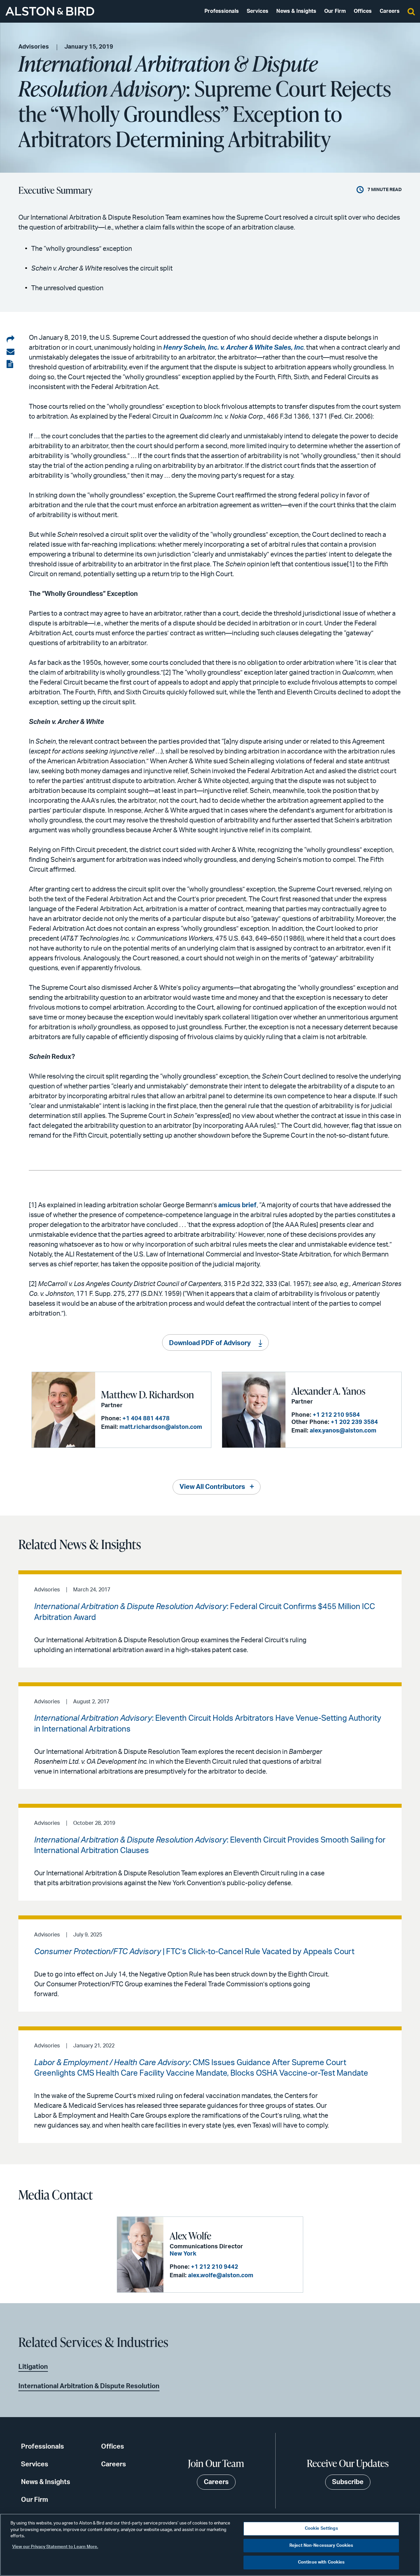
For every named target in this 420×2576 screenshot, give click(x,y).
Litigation (33, 2367)
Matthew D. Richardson (147, 1394)
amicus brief (237, 1205)
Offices (363, 11)
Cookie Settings (321, 2529)
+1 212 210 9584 (336, 1415)
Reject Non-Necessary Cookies (321, 2546)
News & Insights (296, 11)
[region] (210, 2545)
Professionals (222, 11)
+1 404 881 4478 (146, 1419)
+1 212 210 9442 (215, 2267)
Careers (390, 11)
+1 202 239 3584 (354, 1422)
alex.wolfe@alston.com (221, 2276)
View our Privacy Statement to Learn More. (55, 2547)
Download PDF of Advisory (210, 1343)
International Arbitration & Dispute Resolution (89, 2386)
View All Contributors (212, 1487)
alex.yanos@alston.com (343, 1431)
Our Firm (335, 11)
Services (258, 11)
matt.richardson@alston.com (161, 1427)
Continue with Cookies (321, 2562)
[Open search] (411, 11)
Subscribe (348, 2482)
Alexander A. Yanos (328, 1391)
